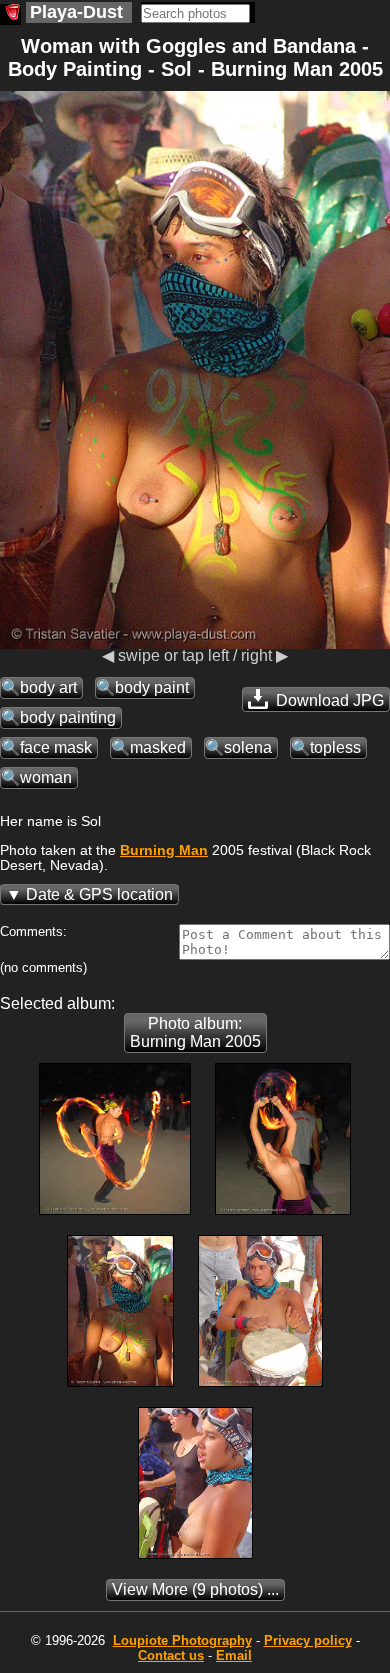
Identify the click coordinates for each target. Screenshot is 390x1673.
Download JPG (328, 700)
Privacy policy (308, 1640)
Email (234, 1655)
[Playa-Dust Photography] (10, 14)
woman (46, 777)
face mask (56, 747)
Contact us (171, 1655)
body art (48, 687)
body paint (152, 687)
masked (158, 747)
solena (248, 747)
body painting (68, 717)
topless (335, 747)
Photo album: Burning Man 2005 (195, 1032)
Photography (182, 1640)
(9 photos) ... (195, 1589)
